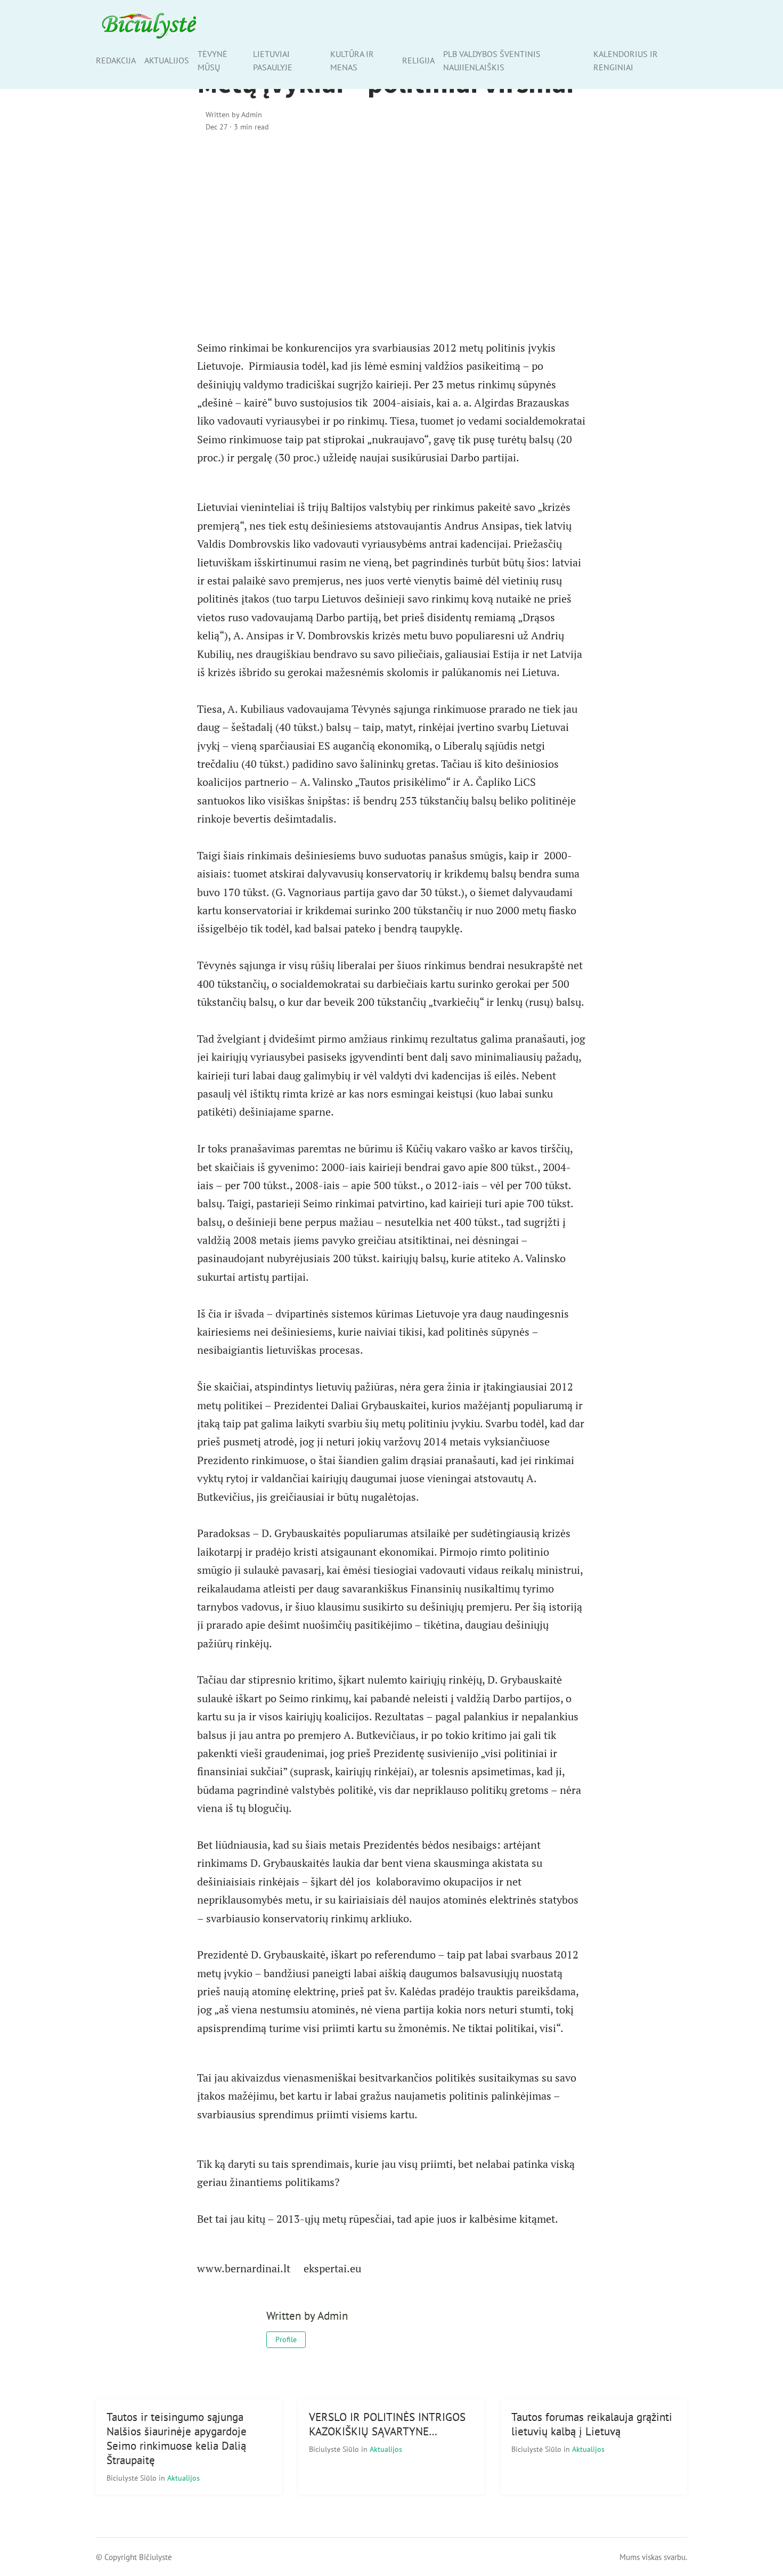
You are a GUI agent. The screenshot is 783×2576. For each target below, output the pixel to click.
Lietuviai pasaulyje (273, 60)
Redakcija (116, 60)
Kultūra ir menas (352, 60)
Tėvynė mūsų (213, 60)
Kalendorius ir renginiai (626, 60)
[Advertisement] (391, 233)
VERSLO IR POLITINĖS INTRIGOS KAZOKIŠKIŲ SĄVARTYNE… (387, 2424)
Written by (234, 114)
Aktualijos (167, 60)
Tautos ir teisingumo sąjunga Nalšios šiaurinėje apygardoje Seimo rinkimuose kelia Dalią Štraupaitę (177, 2439)
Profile (286, 2339)
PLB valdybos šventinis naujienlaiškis (492, 60)
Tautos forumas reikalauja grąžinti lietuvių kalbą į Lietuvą (592, 2424)
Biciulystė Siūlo (133, 2478)
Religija (418, 60)
